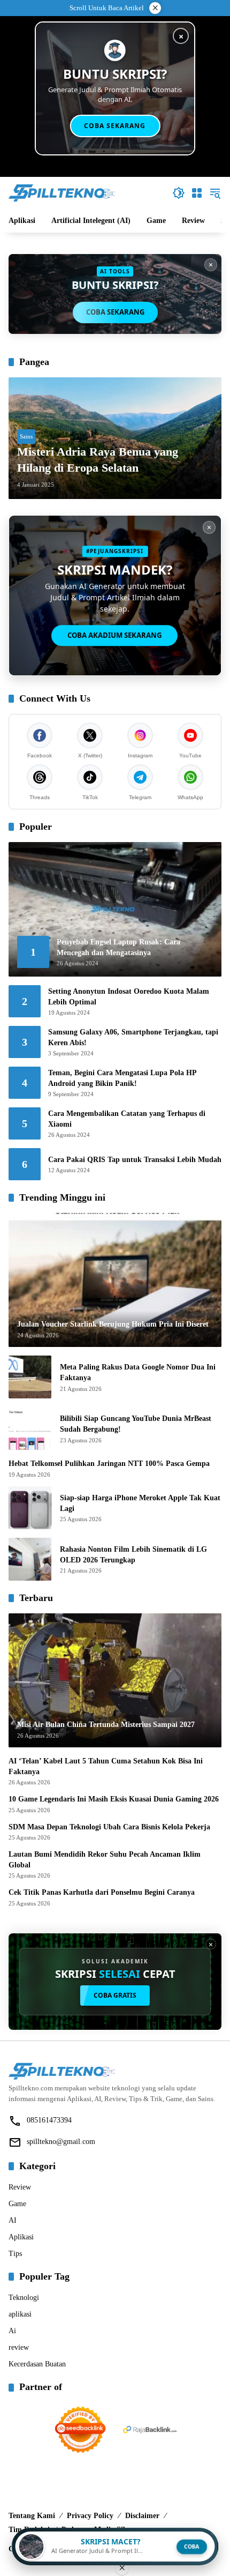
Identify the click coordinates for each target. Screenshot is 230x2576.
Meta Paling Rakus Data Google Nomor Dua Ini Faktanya (138, 1372)
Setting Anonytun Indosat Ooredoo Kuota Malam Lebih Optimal (129, 997)
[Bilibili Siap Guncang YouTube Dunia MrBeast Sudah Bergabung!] (30, 1428)
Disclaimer (142, 2516)
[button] (179, 193)
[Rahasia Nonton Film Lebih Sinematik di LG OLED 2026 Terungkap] (30, 1559)
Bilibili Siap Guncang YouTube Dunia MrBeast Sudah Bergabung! (136, 1424)
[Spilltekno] (62, 192)
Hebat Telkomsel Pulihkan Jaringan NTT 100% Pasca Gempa (109, 1464)
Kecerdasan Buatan (37, 2364)
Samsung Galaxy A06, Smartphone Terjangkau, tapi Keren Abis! (133, 1037)
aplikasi (20, 2314)
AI (13, 2220)
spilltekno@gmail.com (61, 2142)
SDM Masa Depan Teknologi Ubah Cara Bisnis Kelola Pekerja (109, 1827)
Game (17, 2204)
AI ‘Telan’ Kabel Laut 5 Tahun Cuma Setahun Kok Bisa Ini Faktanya (106, 1766)
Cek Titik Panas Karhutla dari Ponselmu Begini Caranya (102, 1892)
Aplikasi (21, 2237)
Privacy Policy (90, 2516)
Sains (26, 436)
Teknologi (24, 2298)
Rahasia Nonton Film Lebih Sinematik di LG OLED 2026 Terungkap (133, 1555)
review (19, 2347)
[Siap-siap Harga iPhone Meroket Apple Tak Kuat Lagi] (30, 1508)
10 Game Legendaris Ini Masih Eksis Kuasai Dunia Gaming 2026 (114, 1799)
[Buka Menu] (197, 193)
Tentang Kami (32, 2516)
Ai (12, 2331)
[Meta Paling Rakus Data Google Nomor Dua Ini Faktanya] (30, 1377)
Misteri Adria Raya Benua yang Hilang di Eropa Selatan (98, 460)
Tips (15, 2254)
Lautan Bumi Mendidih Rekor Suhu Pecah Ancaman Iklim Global (105, 1860)
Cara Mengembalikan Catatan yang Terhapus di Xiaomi (127, 1119)
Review (20, 2187)
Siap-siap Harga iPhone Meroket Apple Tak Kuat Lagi (140, 1503)
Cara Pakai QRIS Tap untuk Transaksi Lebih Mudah (135, 1160)
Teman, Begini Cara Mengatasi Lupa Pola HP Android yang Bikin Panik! (122, 1078)
